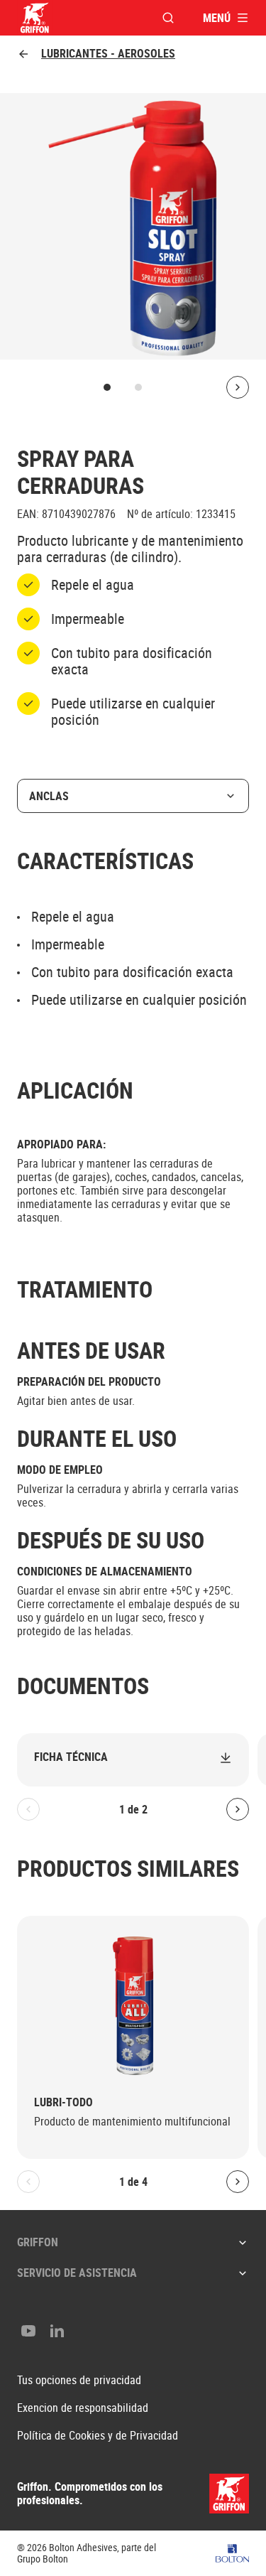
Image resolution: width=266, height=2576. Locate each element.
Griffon (38, 2242)
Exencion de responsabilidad (83, 2408)
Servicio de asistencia (77, 2273)
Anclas (49, 796)
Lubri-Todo (63, 2102)
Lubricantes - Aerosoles (108, 54)
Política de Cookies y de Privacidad (98, 2436)
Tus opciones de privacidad (79, 2380)
